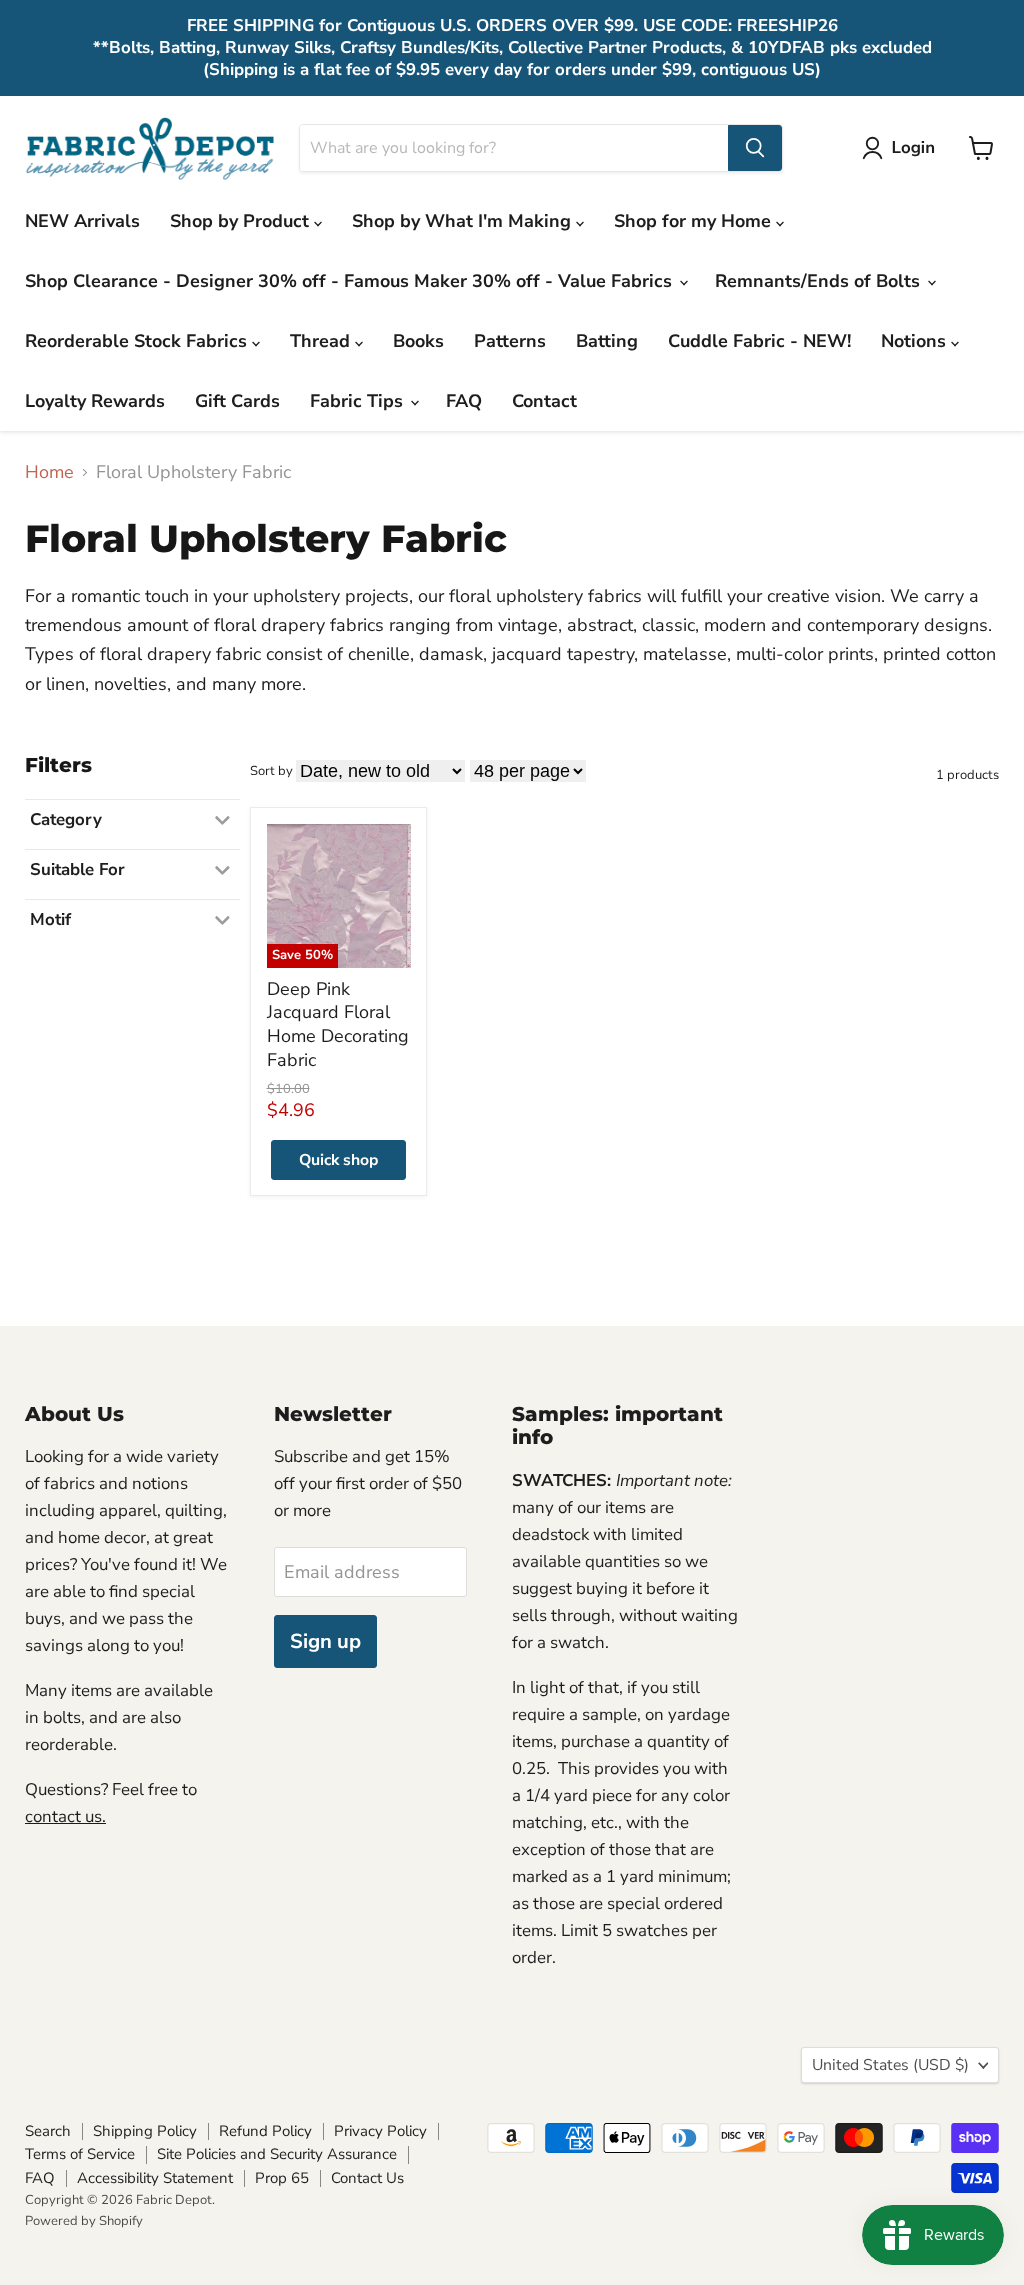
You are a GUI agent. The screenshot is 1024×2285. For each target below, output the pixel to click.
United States (890, 2065)
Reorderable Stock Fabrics (138, 341)
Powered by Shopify (84, 2221)
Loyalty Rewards (95, 401)
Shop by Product (242, 221)
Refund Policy (265, 2131)
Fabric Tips (359, 401)
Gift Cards (237, 401)
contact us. (65, 1816)
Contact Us (367, 2178)
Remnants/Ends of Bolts (820, 281)
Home (49, 472)
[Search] (755, 148)
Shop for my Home (695, 221)
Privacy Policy (380, 2131)
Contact (544, 401)
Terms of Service (80, 2154)
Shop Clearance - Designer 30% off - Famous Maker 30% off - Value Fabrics (351, 281)
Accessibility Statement (155, 2178)
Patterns (510, 341)
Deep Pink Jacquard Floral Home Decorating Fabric (338, 1024)
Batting (607, 341)
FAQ (464, 401)
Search (48, 2131)
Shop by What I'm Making (464, 221)
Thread (322, 341)
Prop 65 (282, 2178)
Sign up (325, 1641)
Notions (916, 341)
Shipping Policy (145, 2131)
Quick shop (338, 1160)
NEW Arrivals (82, 221)
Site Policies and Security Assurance (277, 2154)
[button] (903, 148)
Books (418, 341)
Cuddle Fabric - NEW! (759, 341)
